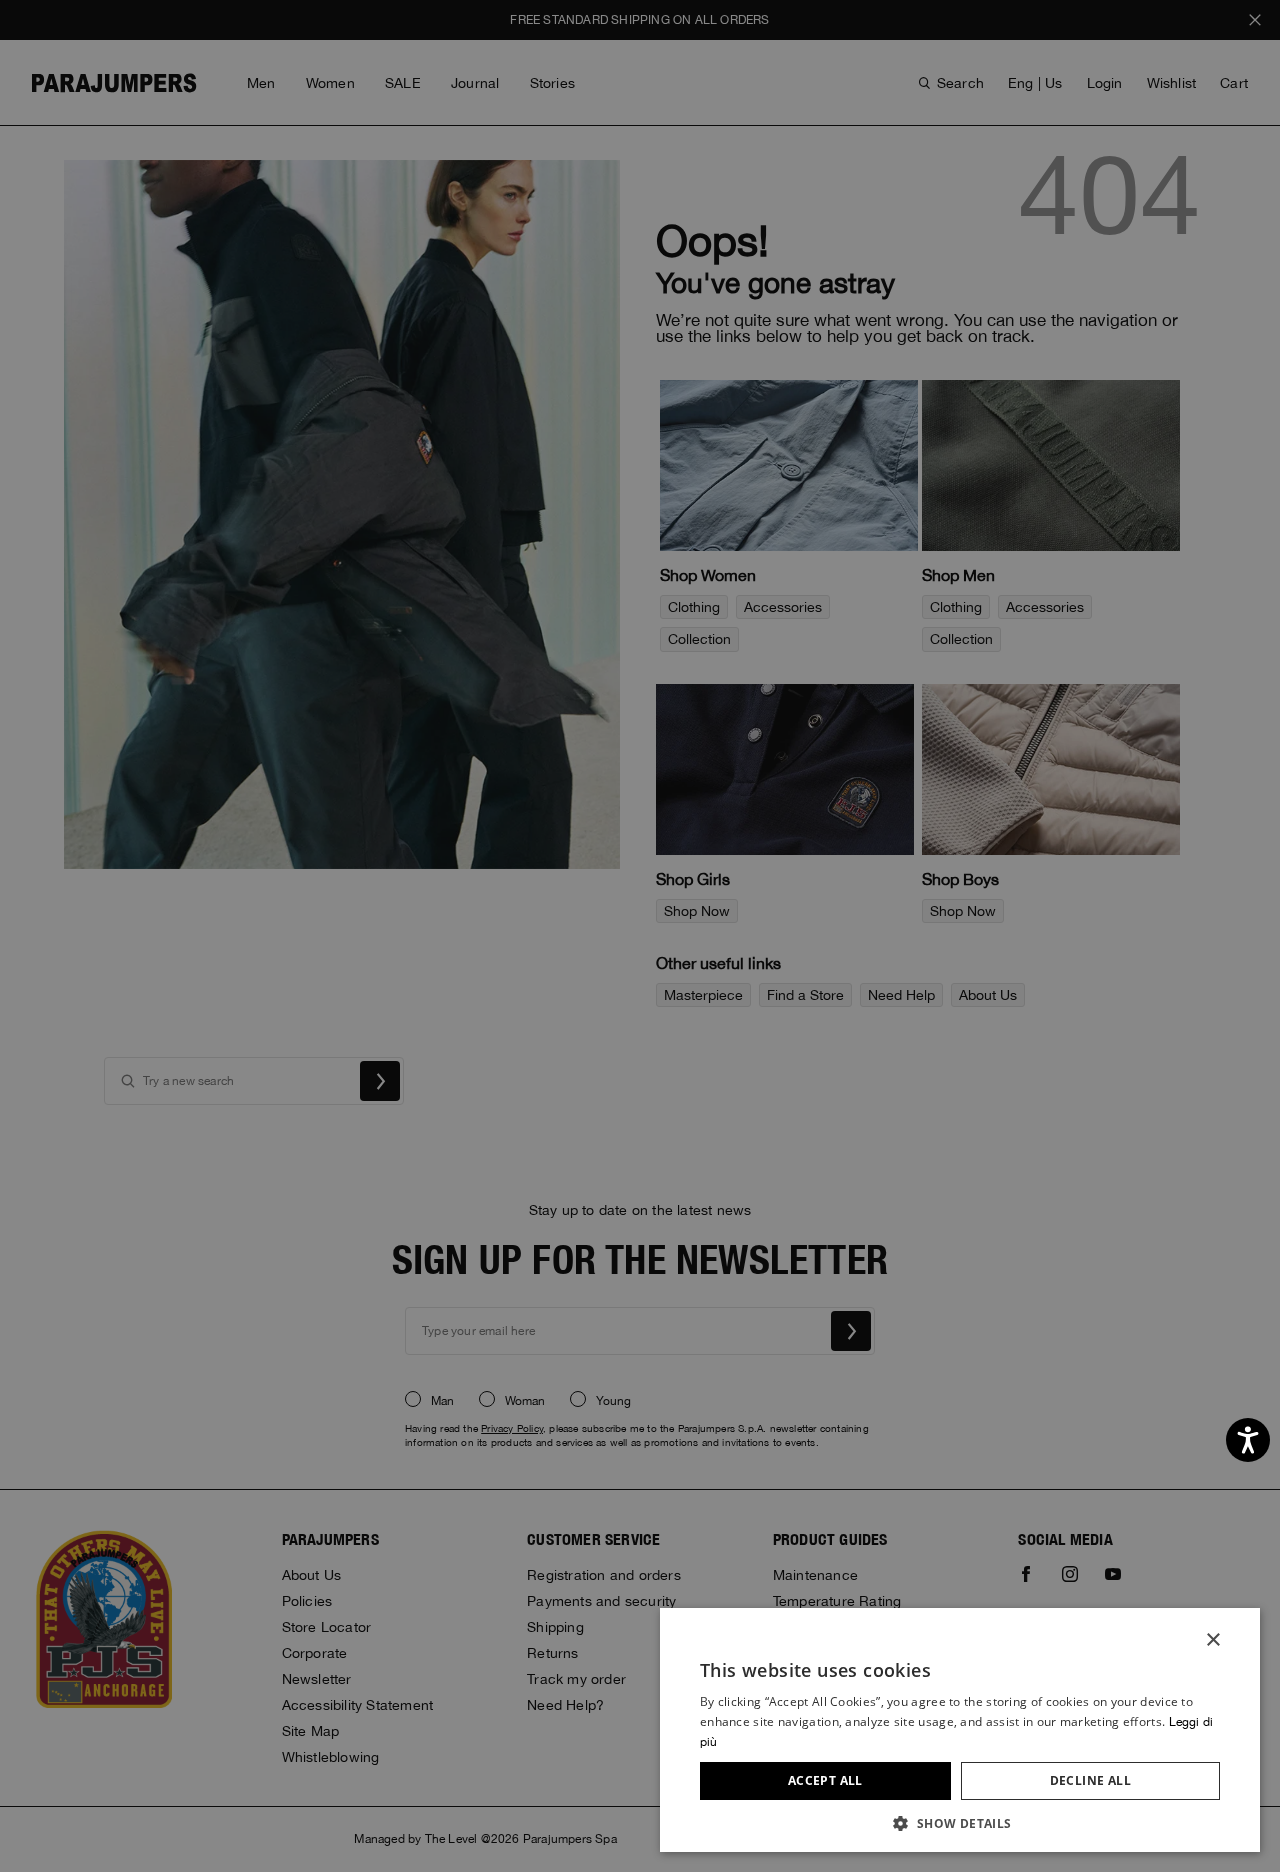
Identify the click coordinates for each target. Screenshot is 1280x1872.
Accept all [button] (825, 1780)
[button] (960, 1822)
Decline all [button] (1090, 1780)
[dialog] (640, 936)
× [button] (1212, 1640)
